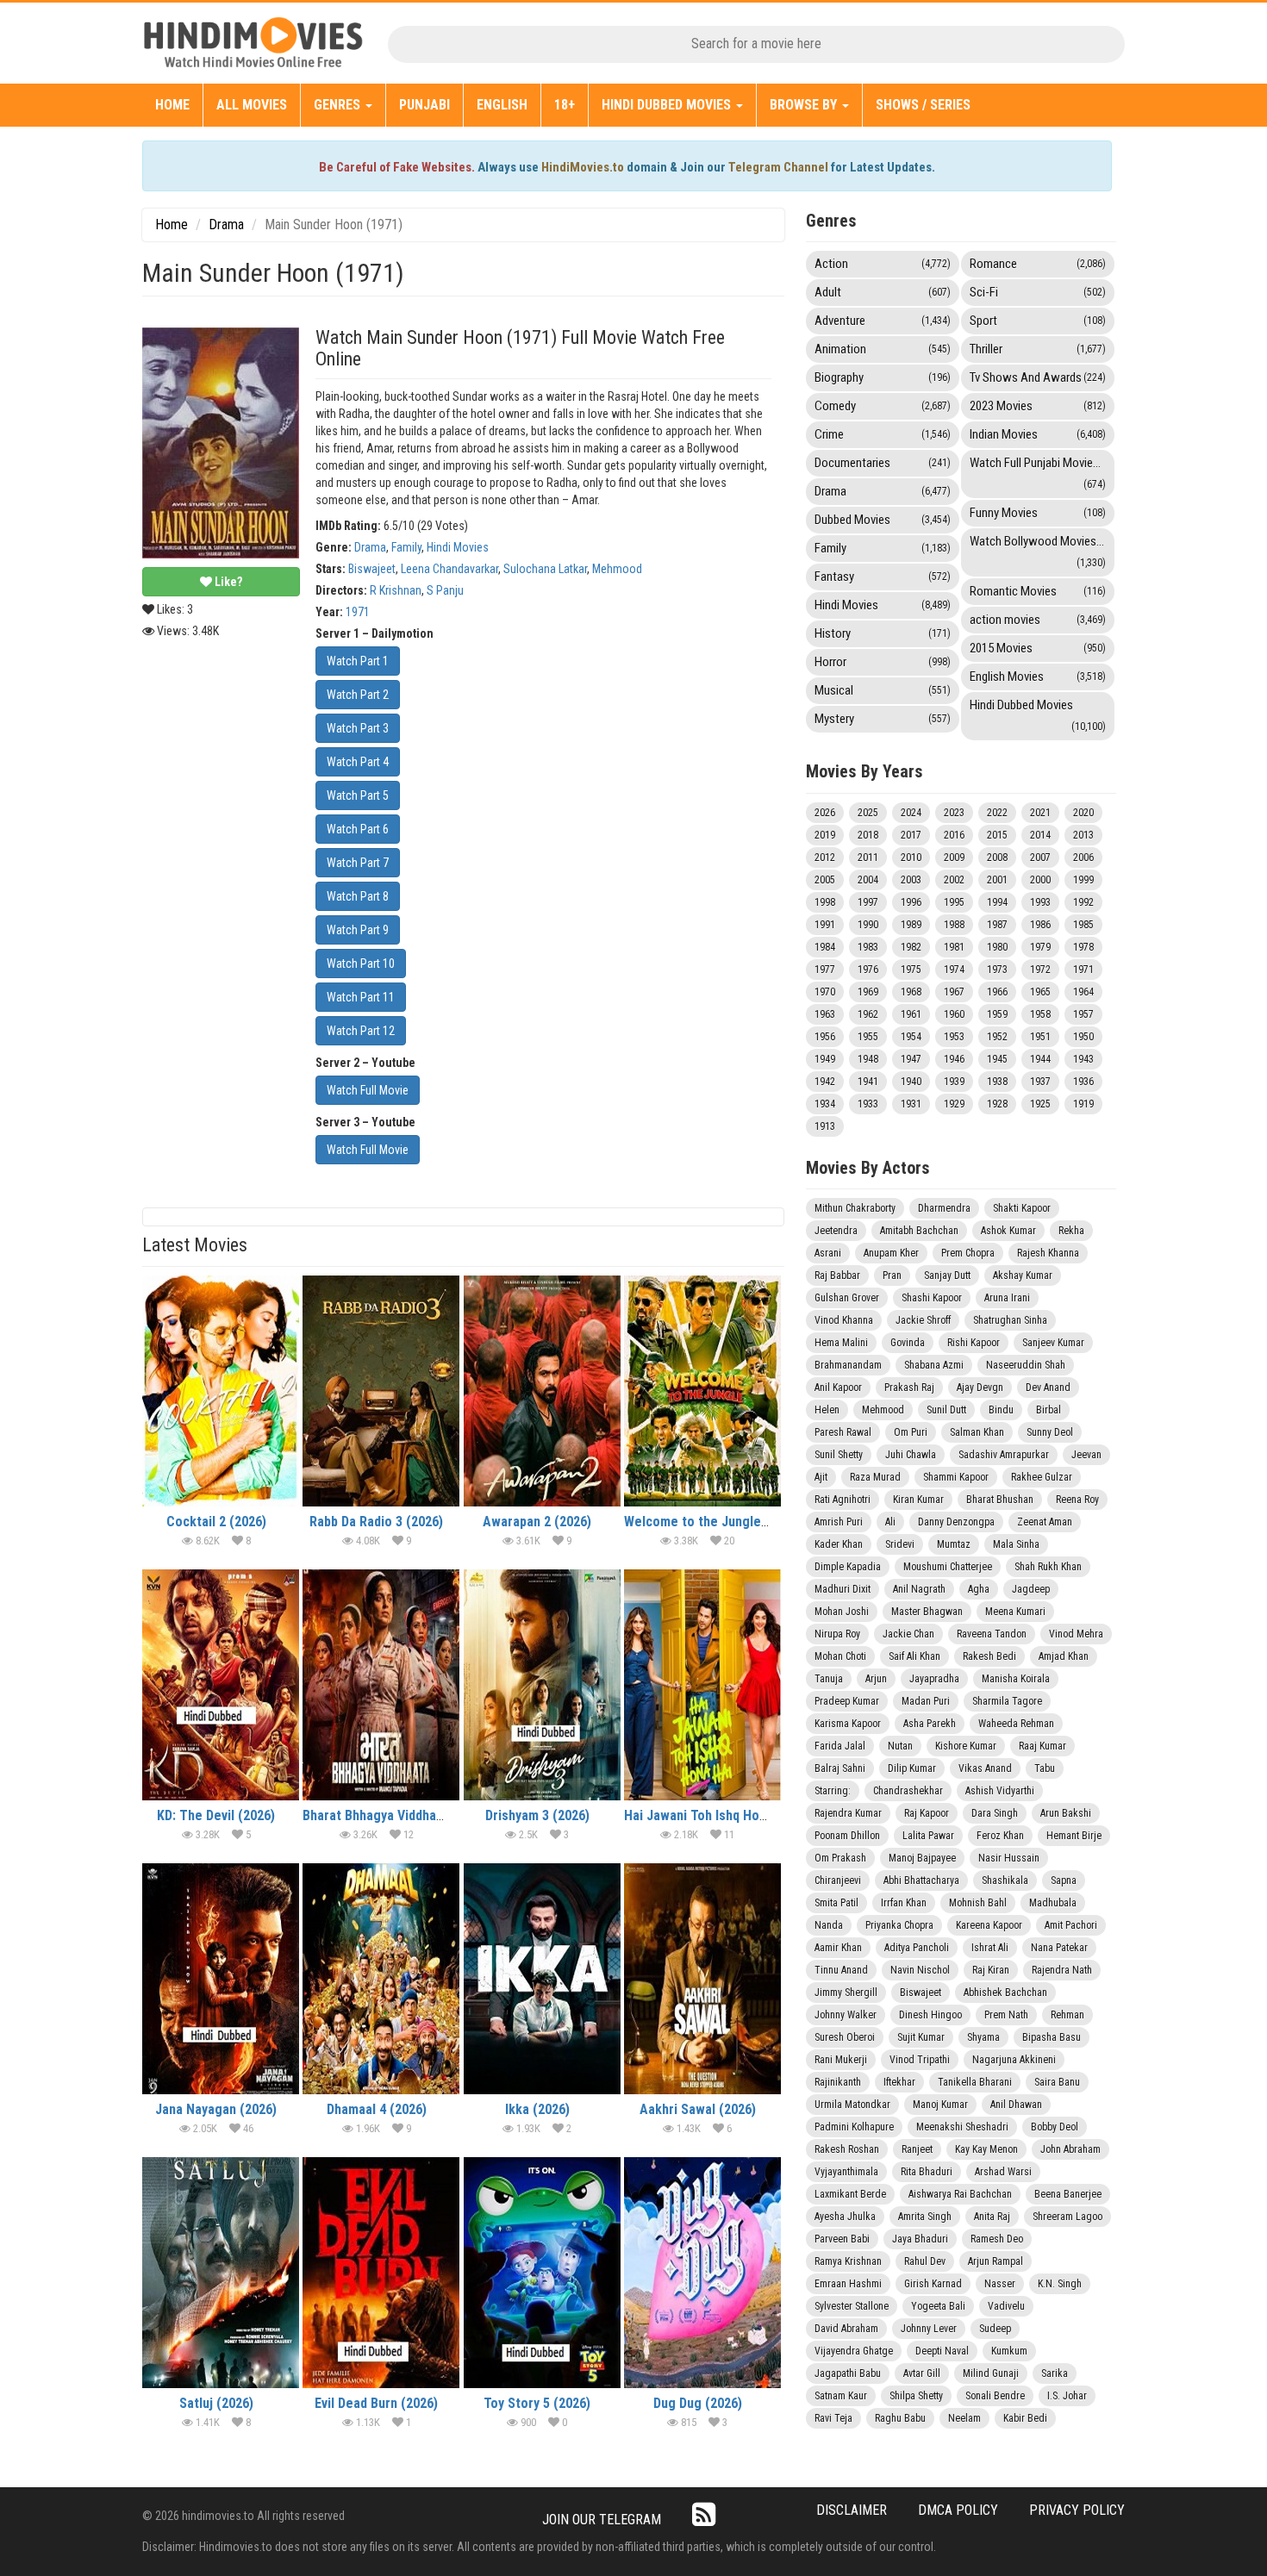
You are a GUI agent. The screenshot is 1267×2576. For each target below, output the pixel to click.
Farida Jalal (840, 1746)
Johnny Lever (929, 2329)
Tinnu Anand (841, 1970)
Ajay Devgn (980, 1388)
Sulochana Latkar (545, 569)
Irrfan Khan (904, 1903)
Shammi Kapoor (956, 1477)
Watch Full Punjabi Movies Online (1042, 473)
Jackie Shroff (923, 1320)
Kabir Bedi (1025, 2418)
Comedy (883, 406)
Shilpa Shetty (916, 2396)
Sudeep (995, 2329)
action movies (1038, 620)
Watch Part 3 (358, 728)
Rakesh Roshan (847, 2149)
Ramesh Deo (997, 2239)
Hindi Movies (458, 547)
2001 (997, 880)
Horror (883, 662)
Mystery (883, 719)
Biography (883, 377)
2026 (825, 813)
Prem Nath (1006, 2015)
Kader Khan (839, 1544)
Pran (892, 1276)
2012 (825, 858)
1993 (1040, 902)
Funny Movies (1038, 513)
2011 (868, 858)
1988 (954, 925)
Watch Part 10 (361, 964)
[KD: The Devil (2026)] (221, 1685)
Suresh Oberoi (845, 2037)
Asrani (828, 1253)
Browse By (805, 105)
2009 (954, 858)
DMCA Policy (958, 2510)
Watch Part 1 (358, 661)
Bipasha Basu (1052, 2037)
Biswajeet (372, 569)
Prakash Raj (909, 1388)
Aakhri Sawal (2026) (698, 2109)
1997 (868, 902)
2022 (997, 813)
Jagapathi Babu (848, 2373)
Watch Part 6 (358, 829)
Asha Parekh (930, 1724)
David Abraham (846, 2329)
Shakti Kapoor (1022, 1208)
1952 (997, 1037)
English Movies (1038, 677)
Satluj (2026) (216, 2403)
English (502, 105)
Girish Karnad (933, 2284)
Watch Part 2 (358, 695)
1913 (825, 1126)
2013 (1083, 835)
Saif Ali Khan (914, 1656)
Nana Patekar (1059, 1948)
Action (883, 264)
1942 (825, 1082)
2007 (1040, 858)
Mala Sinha (1016, 1544)
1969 (868, 992)
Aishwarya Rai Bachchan (960, 2194)
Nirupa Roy (837, 1634)
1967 (954, 992)
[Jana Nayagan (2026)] (221, 1979)
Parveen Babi (842, 2239)
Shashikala (1005, 1881)
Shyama (983, 2037)
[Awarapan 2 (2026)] (542, 1391)
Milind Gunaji (991, 2373)
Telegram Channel (778, 167)
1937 (1040, 1082)
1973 (997, 970)
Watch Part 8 (358, 896)
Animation (883, 349)
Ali (890, 1522)
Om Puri (911, 1432)
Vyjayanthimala (846, 2172)
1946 (954, 1059)
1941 (868, 1082)
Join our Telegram (602, 2520)
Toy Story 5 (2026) (537, 2403)
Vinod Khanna (844, 1320)
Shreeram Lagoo (1067, 2217)
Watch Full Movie (368, 1090)
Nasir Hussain (1009, 1858)
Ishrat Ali (990, 1948)
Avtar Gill (922, 2373)
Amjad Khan (1064, 1656)
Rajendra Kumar (848, 1813)
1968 (911, 992)
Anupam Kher (891, 1253)
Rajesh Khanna (1048, 1253)
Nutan (900, 1746)
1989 (911, 925)
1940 (911, 1082)
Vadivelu (1006, 2306)
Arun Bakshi (1066, 1813)
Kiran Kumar (918, 1500)
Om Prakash (840, 1858)
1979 (1040, 947)
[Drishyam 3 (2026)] (542, 1685)
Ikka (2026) (537, 2109)
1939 (954, 1082)
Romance (1038, 264)
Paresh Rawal (843, 1432)
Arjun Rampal (995, 2261)
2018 (868, 835)
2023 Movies (1038, 406)
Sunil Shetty (839, 1455)
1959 (997, 1014)
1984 (825, 947)
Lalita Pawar (928, 1836)
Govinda (908, 1343)
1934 (825, 1104)
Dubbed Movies (883, 520)
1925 (1040, 1104)
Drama (226, 225)
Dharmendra (944, 1208)
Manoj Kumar (940, 2105)
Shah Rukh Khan (1048, 1567)
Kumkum (1009, 2351)
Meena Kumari (1015, 1612)
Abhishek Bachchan (1005, 1993)
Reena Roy (1077, 1500)
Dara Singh (995, 1813)
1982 (911, 947)
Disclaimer (852, 2510)
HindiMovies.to (583, 167)
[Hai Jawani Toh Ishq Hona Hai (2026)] (702, 1685)
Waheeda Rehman (1016, 1724)
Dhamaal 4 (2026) (377, 2109)
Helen (827, 1410)
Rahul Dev (925, 2261)
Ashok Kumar (1008, 1231)
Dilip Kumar (912, 1768)
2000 (1040, 880)
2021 (1040, 813)
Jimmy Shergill (846, 1993)
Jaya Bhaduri (920, 2239)
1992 (1083, 902)
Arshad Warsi (1003, 2172)
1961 (911, 1014)
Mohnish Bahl (978, 1903)
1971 (358, 612)
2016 (954, 835)
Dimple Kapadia (848, 1567)
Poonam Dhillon (847, 1836)
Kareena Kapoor (989, 1925)
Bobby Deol (1055, 2127)
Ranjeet (917, 2149)
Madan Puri (926, 1701)
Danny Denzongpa (956, 1522)
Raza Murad (875, 1477)
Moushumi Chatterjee (948, 1567)
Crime (883, 434)
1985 (1083, 925)
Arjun (876, 1679)
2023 (954, 813)
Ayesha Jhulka (845, 2217)
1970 (825, 992)
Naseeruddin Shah (1026, 1365)
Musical (883, 690)
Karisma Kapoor (848, 1724)
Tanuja (829, 1679)
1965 (1040, 992)
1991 (825, 925)
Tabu (1045, 1768)
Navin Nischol (920, 1970)
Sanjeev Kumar (1053, 1343)
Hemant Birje (1074, 1836)
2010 (911, 858)
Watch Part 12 (361, 1031)
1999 (1083, 880)
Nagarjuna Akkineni (1014, 2060)
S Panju (445, 590)
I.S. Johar (1067, 2396)
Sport (1038, 321)
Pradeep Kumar (847, 1701)
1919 (1083, 1104)
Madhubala (1053, 1903)
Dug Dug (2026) (698, 2403)
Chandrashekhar (908, 1791)
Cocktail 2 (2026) (216, 1522)
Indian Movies (1038, 434)
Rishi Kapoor (974, 1343)
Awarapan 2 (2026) (537, 1522)
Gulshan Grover (847, 1298)
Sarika (1055, 2373)
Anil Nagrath (919, 1589)
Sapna (1064, 1881)
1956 (825, 1037)
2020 (1083, 813)
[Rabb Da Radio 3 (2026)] (381, 1391)
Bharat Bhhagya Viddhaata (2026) (399, 1815)
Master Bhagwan (927, 1612)
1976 (868, 970)
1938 (997, 1082)
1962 (868, 1014)
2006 (1083, 858)
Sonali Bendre (995, 2396)
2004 (868, 880)
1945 (997, 1059)
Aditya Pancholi (917, 1948)
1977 (825, 970)
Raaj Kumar (1042, 1746)
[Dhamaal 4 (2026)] (381, 1979)
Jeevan (1086, 1455)
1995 (954, 902)
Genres (339, 105)
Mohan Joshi (842, 1612)
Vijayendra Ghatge (854, 2351)
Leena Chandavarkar (449, 569)
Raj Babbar (837, 1276)
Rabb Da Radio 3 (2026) (376, 1522)
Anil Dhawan (1016, 2105)
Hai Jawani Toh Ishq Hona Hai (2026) (730, 1815)
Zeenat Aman (1045, 1522)
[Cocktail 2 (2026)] (221, 1391)
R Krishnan (396, 590)
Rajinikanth (838, 2082)
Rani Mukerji (841, 2060)
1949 (825, 1059)
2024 (911, 813)
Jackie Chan (908, 1634)
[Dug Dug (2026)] (702, 2273)
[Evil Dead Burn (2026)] (381, 2273)
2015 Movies (1038, 648)
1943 (1083, 1059)
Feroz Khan (1000, 1836)
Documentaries (883, 463)
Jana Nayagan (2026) (216, 2109)
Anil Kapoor (838, 1388)
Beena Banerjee (1068, 2194)
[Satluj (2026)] (221, 2273)
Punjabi (424, 105)
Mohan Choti (840, 1656)
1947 (911, 1059)
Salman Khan (977, 1432)
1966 (997, 992)
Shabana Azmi (934, 1365)
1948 (868, 1059)
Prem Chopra (968, 1253)
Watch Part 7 (358, 863)
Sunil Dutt (946, 1410)
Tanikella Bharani (975, 2082)
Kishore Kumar (966, 1746)
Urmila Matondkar (852, 2105)
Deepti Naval (942, 2351)
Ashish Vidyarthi (1000, 1791)
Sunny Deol (1050, 1432)
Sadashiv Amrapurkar (1004, 1455)
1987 (997, 925)
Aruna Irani (1007, 1298)
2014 (1040, 835)
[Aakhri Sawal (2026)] (702, 1979)
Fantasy (883, 577)
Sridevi (900, 1544)
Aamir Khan (838, 1948)
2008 (997, 858)
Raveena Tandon (992, 1634)
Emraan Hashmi (848, 2284)
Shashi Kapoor (932, 1298)
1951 (1040, 1037)
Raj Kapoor (927, 1813)
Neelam (964, 2418)
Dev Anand (1048, 1388)
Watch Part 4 (358, 762)
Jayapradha (934, 1679)
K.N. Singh (1060, 2284)
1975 (911, 970)
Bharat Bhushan (1000, 1500)
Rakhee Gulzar (1042, 1477)
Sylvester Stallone (852, 2306)
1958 (1040, 1014)
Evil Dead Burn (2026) (376, 2403)
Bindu (1001, 1410)
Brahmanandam (848, 1365)
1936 (1083, 1082)
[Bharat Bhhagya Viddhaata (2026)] (381, 1685)
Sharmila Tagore (1007, 1701)
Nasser (1000, 2284)
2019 (825, 835)
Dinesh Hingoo (930, 2015)
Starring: (833, 1791)
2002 (954, 880)
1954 (911, 1037)
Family (406, 547)
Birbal (1049, 1410)
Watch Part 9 (358, 930)
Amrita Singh (925, 2217)
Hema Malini (841, 1343)
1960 (954, 1014)
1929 (954, 1104)
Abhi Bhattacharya (921, 1881)
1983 (868, 947)
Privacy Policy (1077, 2510)
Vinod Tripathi (920, 2060)
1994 (997, 902)
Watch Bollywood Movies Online (1042, 551)
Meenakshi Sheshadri (962, 2127)
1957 (1083, 1014)
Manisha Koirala (1016, 1679)
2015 (997, 835)
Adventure (883, 321)
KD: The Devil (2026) (216, 1815)
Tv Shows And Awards (1038, 377)
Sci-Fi (1038, 292)
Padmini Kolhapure (854, 2127)
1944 (1040, 1059)
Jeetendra (836, 1231)
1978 (1083, 947)
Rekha (1071, 1231)
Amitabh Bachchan (919, 1231)
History (883, 633)
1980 (997, 947)
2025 (868, 813)
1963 (825, 1014)
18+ (565, 105)
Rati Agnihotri (843, 1500)
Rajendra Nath (1062, 1970)
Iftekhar (899, 2082)
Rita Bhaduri (927, 2172)
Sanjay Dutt (947, 1276)
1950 (1083, 1037)
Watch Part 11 (361, 997)
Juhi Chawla (911, 1455)
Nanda (829, 1925)
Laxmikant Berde (850, 2194)
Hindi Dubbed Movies (668, 105)
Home (172, 105)
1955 (868, 1037)
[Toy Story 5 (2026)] (542, 2273)
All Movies (252, 105)
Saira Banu (1057, 2082)
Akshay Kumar (1023, 1276)
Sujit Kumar (921, 2037)
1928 (997, 1104)
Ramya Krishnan (848, 2261)
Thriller (1038, 349)
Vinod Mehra (1076, 1634)
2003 (911, 880)
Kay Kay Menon (986, 2149)
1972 (1040, 970)
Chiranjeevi (838, 1881)
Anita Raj (992, 2217)
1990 (868, 925)
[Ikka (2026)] (542, 1979)
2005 (825, 880)
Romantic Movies (1038, 591)
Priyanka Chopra (899, 1925)
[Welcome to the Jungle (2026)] (702, 1391)
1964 (1083, 992)
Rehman (1067, 2015)
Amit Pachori (1071, 1925)
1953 (954, 1037)
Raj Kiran (991, 1970)
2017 (911, 835)
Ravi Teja (833, 2418)
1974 (954, 970)
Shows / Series (923, 105)
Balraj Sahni (840, 1768)
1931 (911, 1104)
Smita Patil (836, 1903)
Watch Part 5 (358, 795)
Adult (883, 292)
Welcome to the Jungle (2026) (713, 1522)
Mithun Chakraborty (855, 1208)
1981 (954, 947)
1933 (868, 1104)
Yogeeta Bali (938, 2306)
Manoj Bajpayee (922, 1858)
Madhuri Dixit (843, 1589)
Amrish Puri (839, 1522)
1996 (911, 902)
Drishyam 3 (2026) (537, 1815)
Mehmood (617, 569)
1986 (1040, 925)
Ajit (821, 1477)
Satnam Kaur (841, 2396)
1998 (825, 902)
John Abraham (1070, 2149)
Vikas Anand (985, 1768)
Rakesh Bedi (989, 1656)
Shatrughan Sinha (1010, 1320)
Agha (979, 1589)
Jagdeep (1031, 1589)
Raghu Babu (900, 2418)
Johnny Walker (846, 2015)
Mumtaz (954, 1544)
